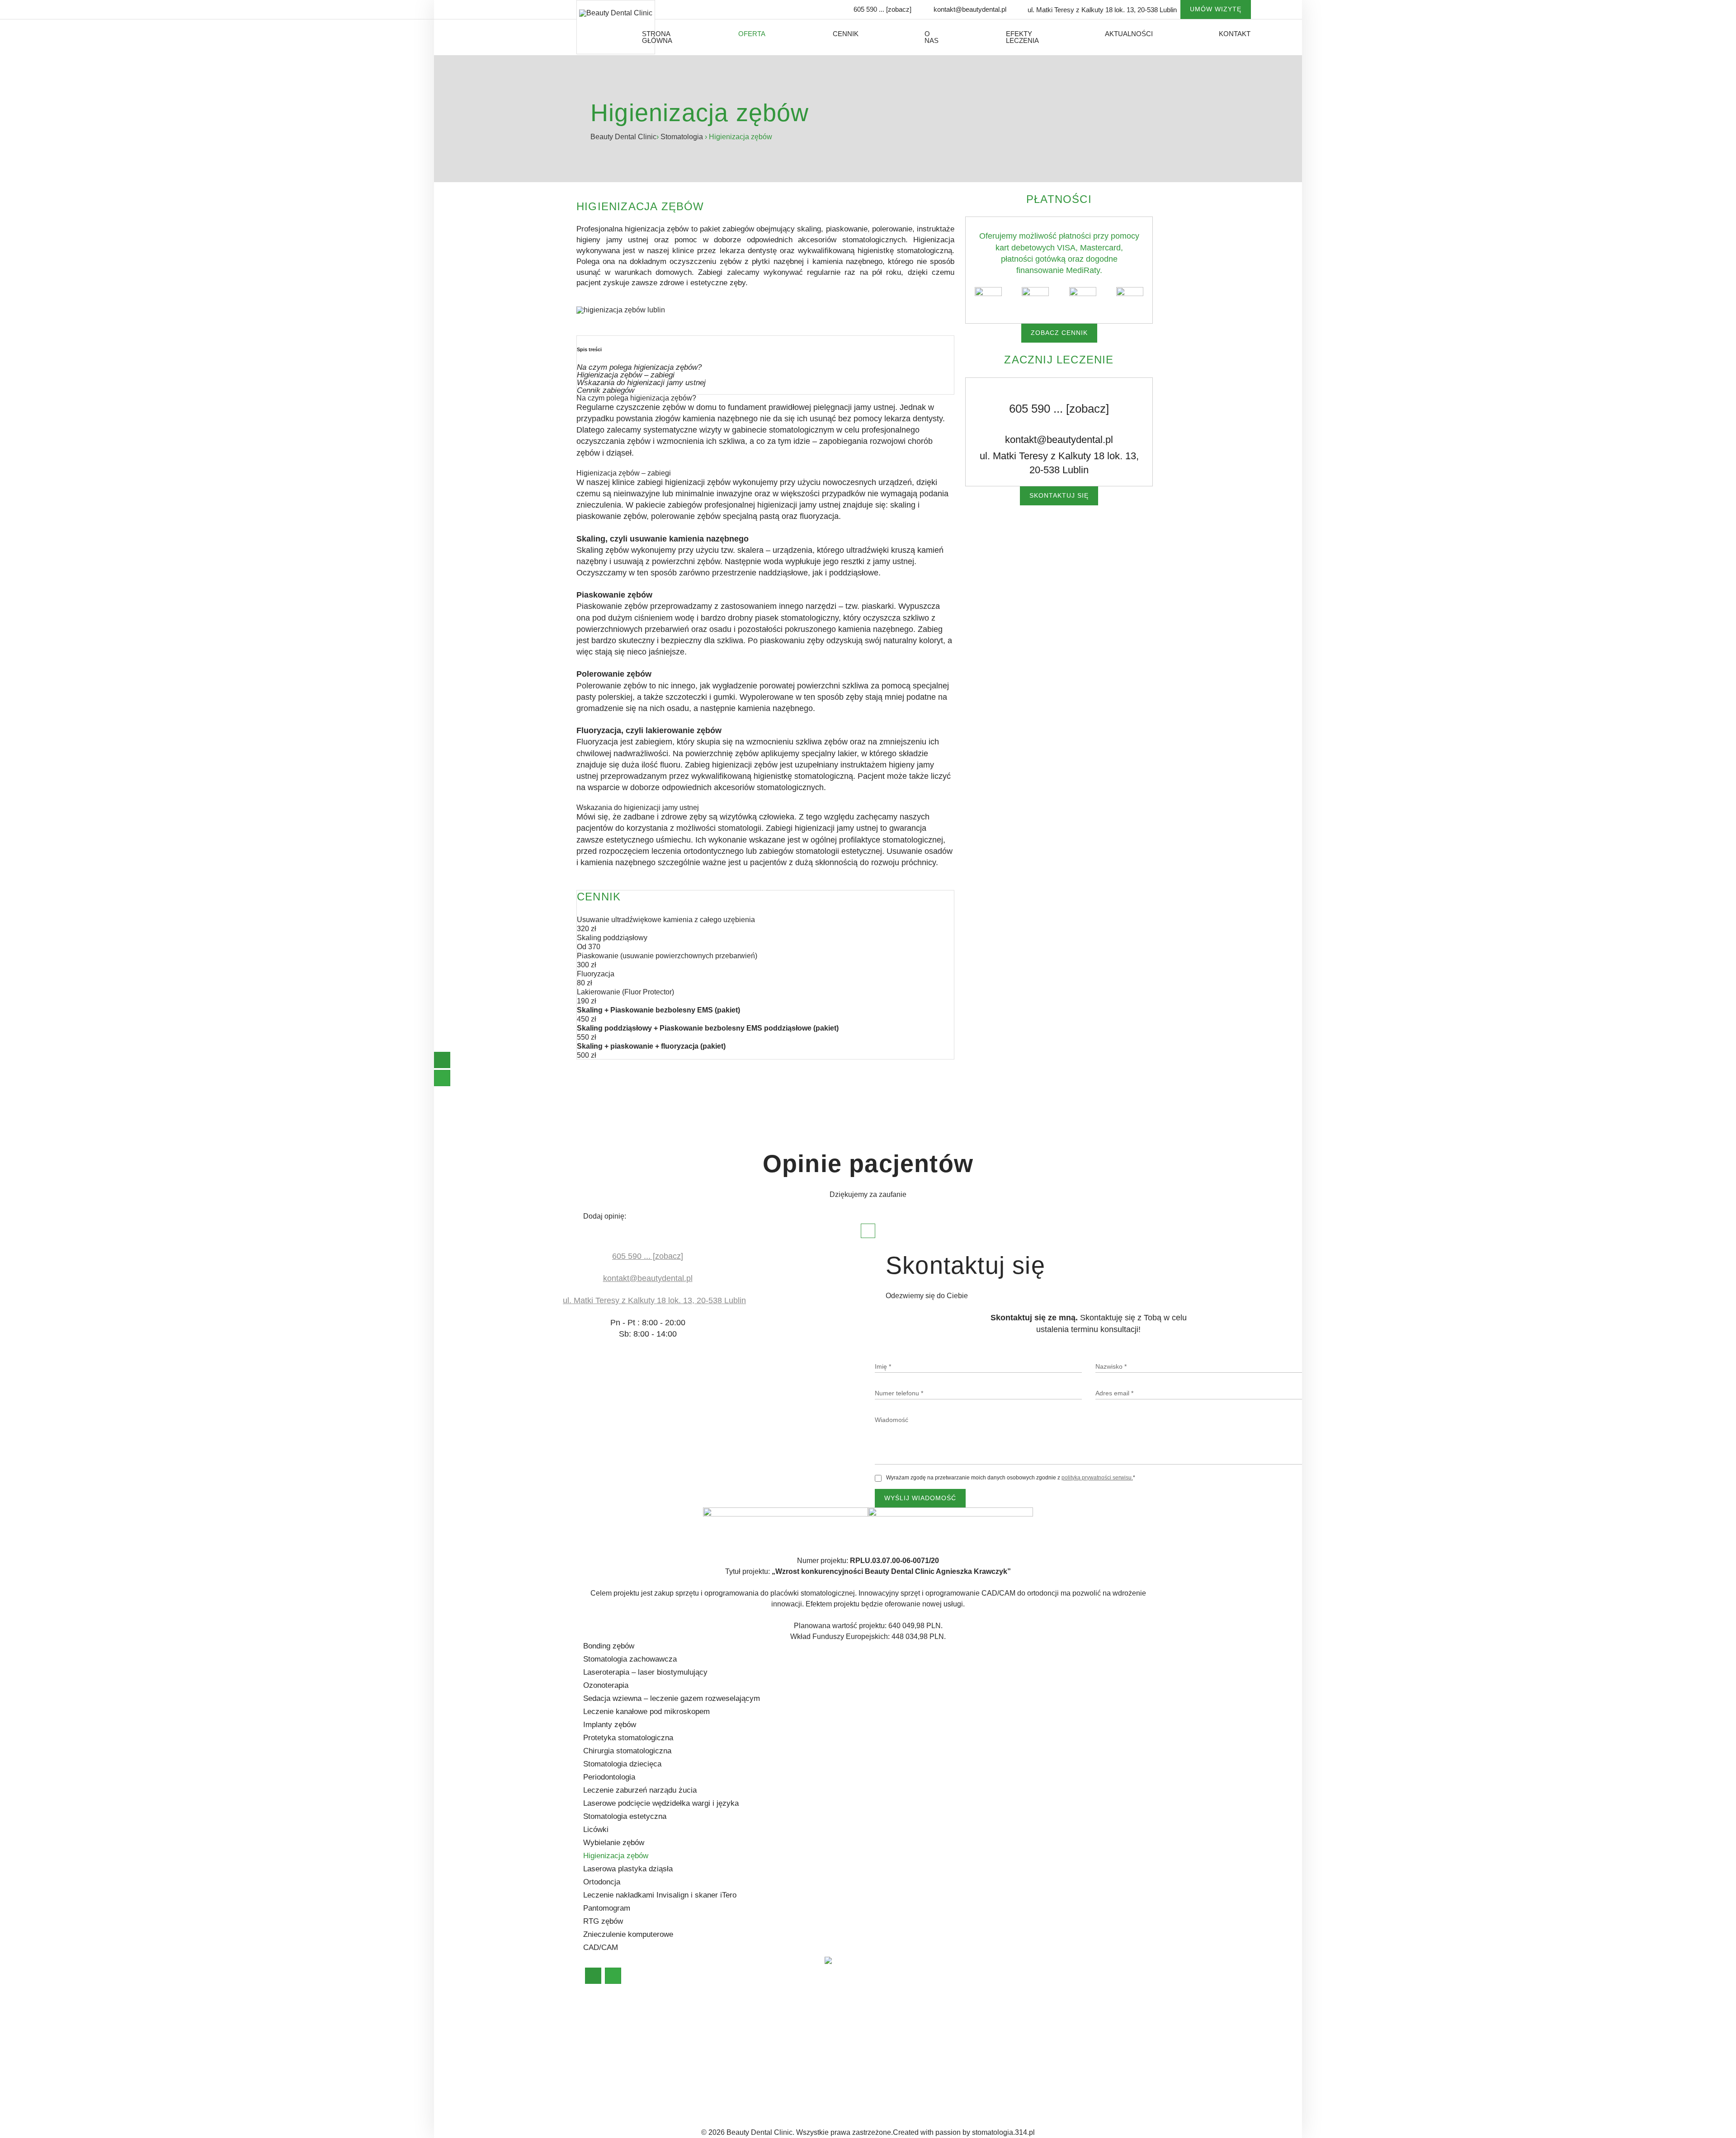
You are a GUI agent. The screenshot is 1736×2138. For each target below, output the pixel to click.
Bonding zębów (609, 1646)
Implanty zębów (610, 1725)
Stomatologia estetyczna (625, 1816)
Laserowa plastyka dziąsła (628, 1869)
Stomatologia (683, 137)
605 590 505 (850, 2089)
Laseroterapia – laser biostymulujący (645, 1672)
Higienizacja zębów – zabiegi (626, 375)
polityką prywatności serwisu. (1097, 1478)
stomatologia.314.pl (1003, 2132)
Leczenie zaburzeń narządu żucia (640, 1790)
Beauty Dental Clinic (623, 137)
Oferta (752, 34)
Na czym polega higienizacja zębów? (639, 367)
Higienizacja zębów (616, 1856)
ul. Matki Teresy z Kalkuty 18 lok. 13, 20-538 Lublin (1059, 462)
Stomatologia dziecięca (622, 1764)
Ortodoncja (602, 1882)
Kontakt (1235, 34)
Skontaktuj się (1059, 495)
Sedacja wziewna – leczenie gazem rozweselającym (672, 1698)
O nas (932, 37)
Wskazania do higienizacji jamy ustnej (641, 383)
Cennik (846, 34)
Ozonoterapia (606, 1685)
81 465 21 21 (896, 2089)
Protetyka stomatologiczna (628, 1738)
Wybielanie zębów (614, 1843)
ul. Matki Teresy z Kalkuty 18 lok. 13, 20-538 (1102, 10)
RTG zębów (603, 1921)
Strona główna (657, 37)
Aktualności (1129, 34)
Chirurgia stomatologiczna (627, 1751)
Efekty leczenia (1022, 37)
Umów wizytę (1216, 9)
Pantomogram (607, 1908)
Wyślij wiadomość (920, 1498)
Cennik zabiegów (606, 390)
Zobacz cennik (1059, 333)
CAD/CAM (601, 1947)
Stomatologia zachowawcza (630, 1659)
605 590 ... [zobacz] (882, 9)
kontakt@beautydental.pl (970, 9)
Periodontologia (609, 1777)
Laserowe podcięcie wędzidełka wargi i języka (661, 1803)
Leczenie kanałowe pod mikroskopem (646, 1712)
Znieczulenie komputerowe (628, 1934)
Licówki (596, 1830)
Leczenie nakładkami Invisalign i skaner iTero (660, 1895)
